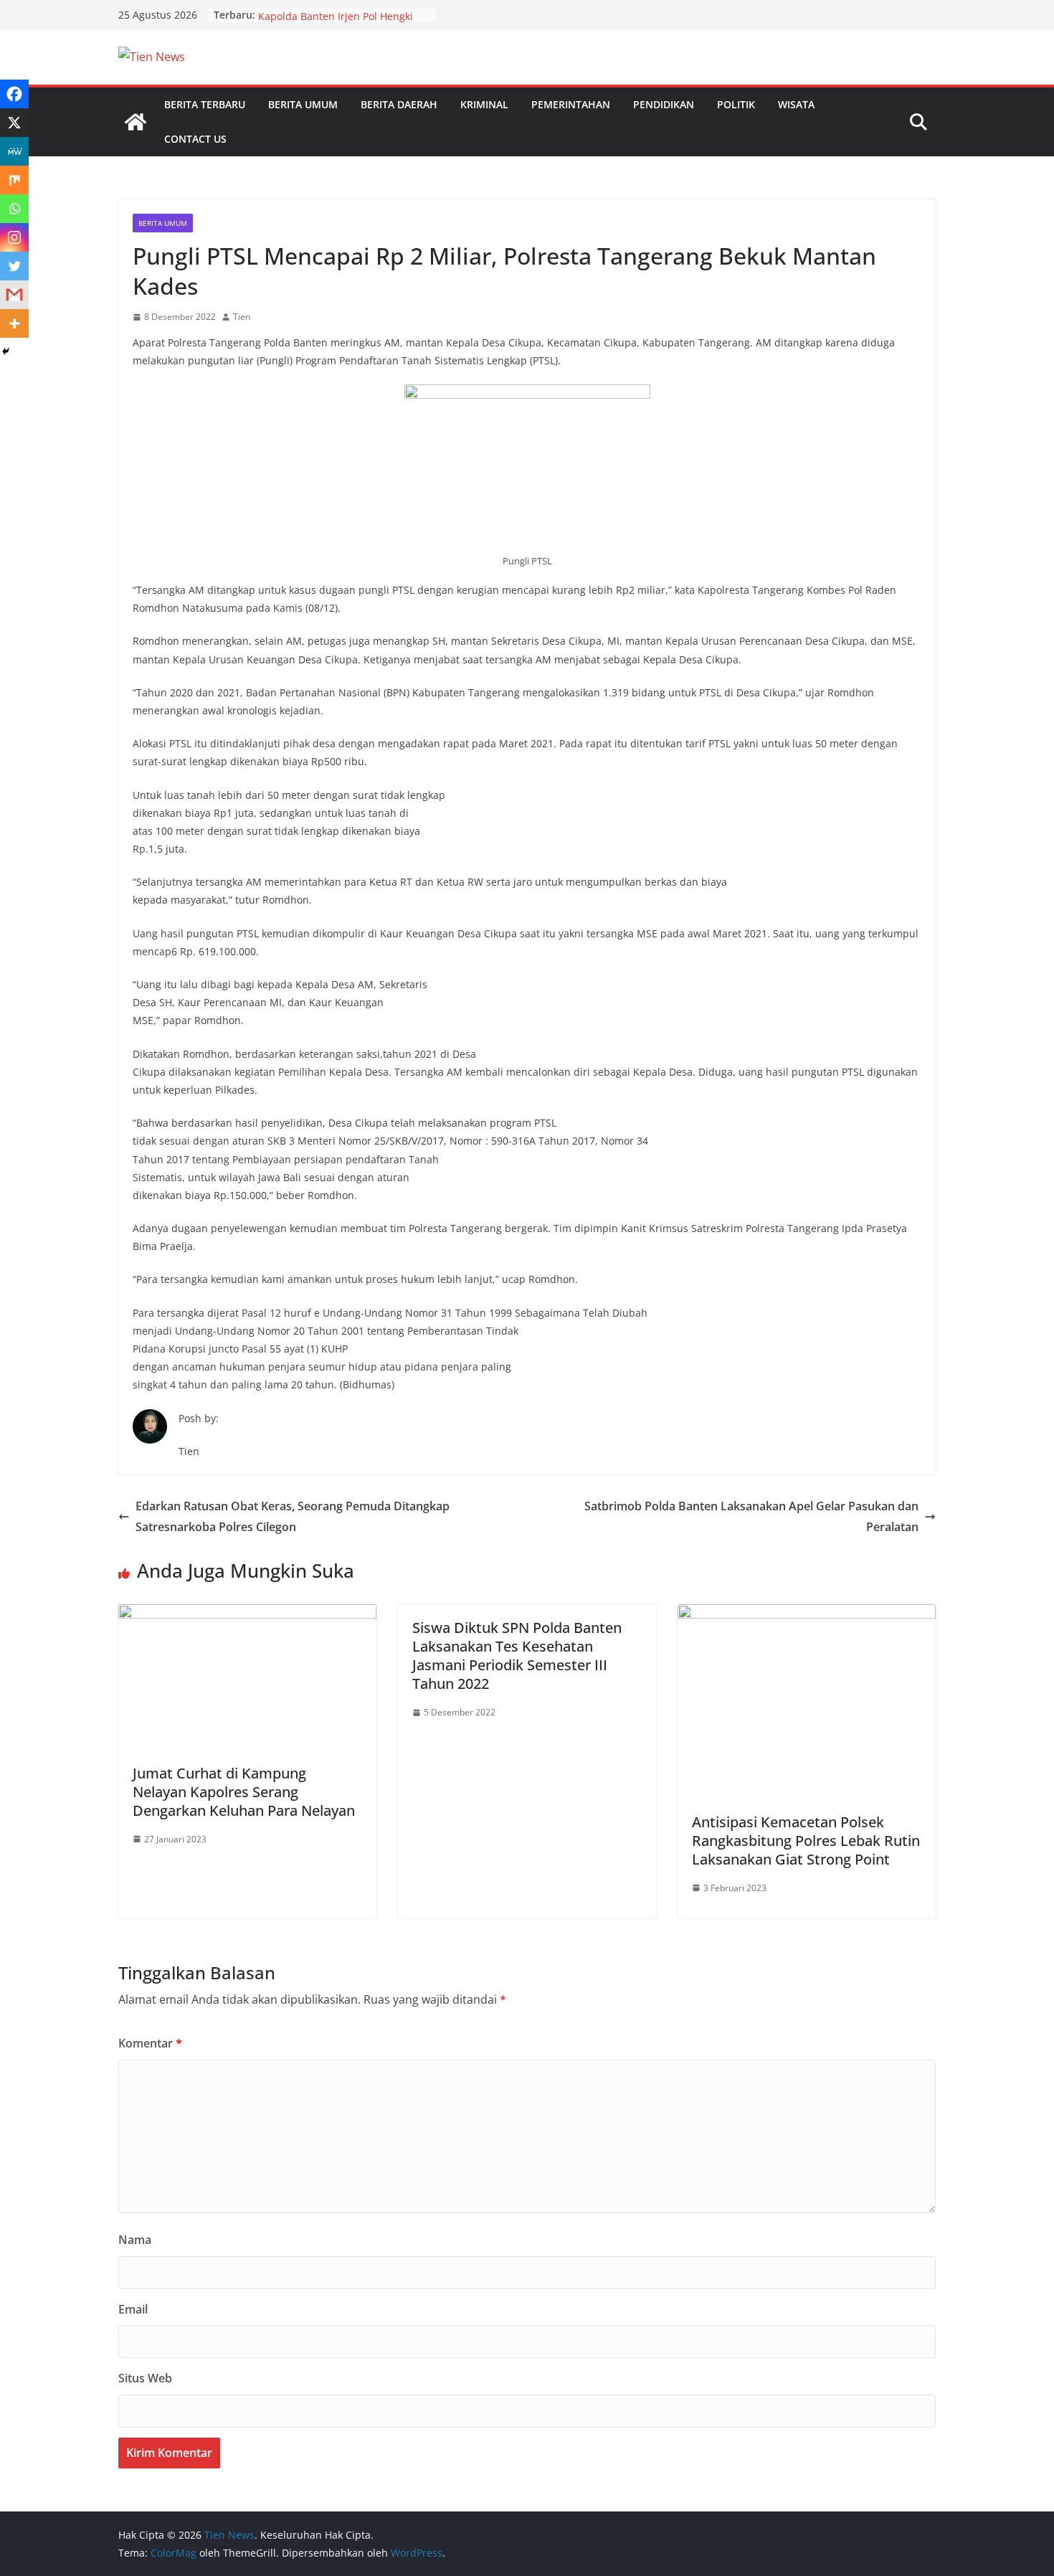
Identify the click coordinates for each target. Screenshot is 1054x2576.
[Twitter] (14, 266)
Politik (736, 104)
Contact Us (195, 139)
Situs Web (145, 2378)
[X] (14, 123)
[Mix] (14, 180)
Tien (242, 317)
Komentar (150, 2043)
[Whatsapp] (14, 209)
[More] (14, 323)
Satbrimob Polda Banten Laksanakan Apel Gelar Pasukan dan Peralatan (751, 1516)
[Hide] (6, 351)
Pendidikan (664, 104)
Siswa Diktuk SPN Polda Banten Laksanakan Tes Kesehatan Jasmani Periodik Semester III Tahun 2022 (517, 1656)
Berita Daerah (399, 104)
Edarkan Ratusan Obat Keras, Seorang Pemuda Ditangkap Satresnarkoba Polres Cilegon (293, 1516)
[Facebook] (14, 94)
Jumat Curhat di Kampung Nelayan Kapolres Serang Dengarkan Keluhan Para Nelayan (244, 1792)
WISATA (796, 104)
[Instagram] (14, 237)
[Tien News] (136, 122)
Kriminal (484, 104)
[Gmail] (14, 295)
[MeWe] (14, 151)
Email (133, 2309)
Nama (135, 2240)
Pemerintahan (571, 104)
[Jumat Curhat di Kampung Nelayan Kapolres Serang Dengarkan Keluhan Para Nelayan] (247, 1614)
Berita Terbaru (205, 104)
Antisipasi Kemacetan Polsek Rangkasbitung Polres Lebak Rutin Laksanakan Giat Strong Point (806, 1841)
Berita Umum (303, 104)
